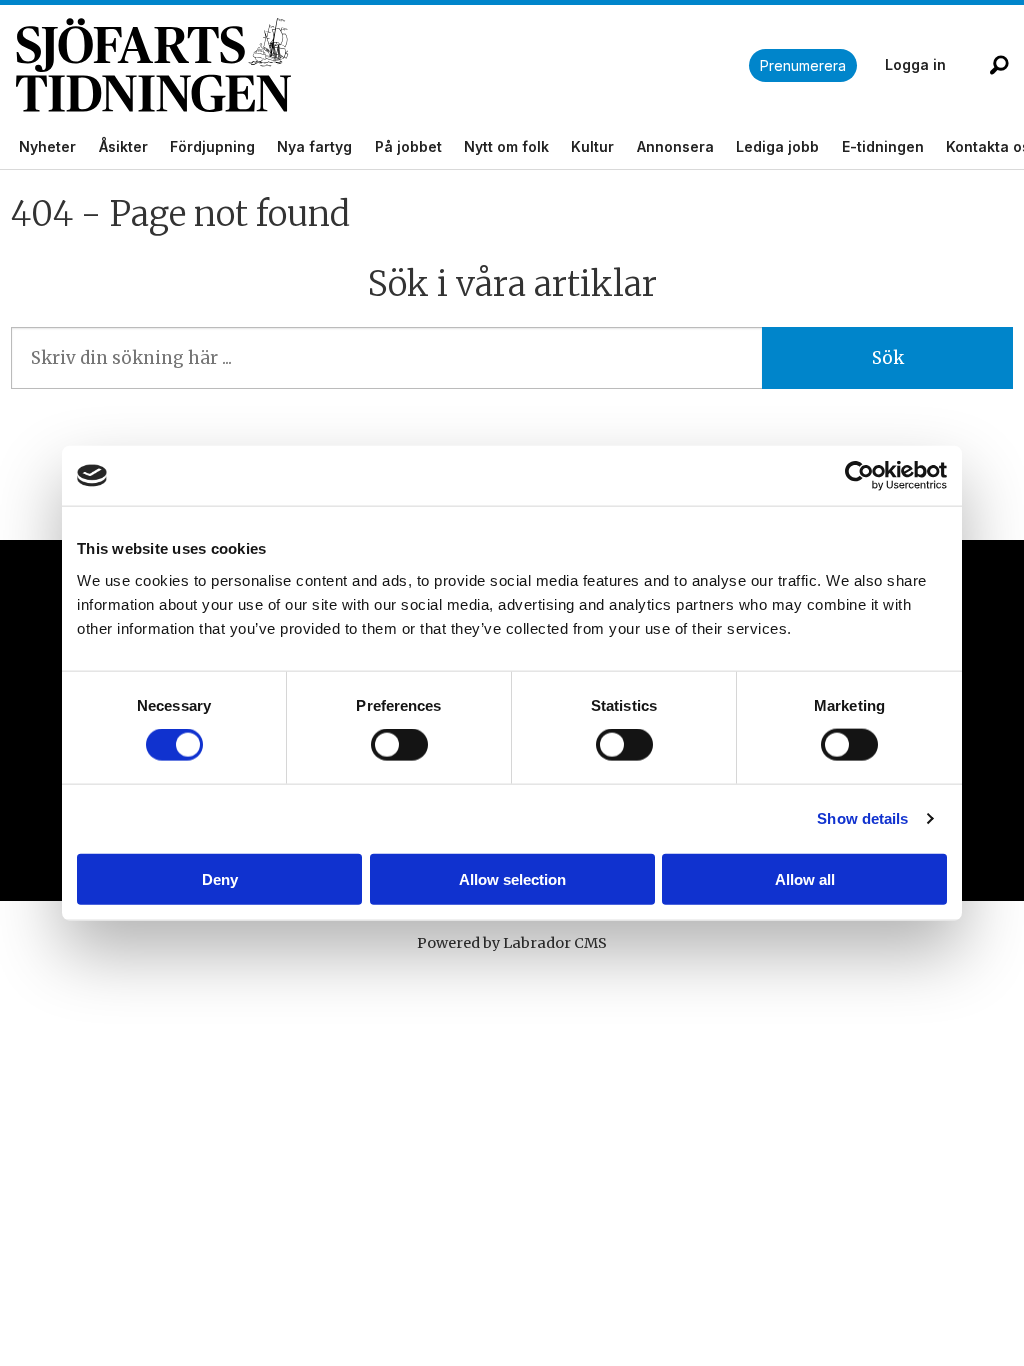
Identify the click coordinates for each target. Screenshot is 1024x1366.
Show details (862, 818)
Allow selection (512, 878)
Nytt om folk (506, 146)
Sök (888, 358)
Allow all (805, 878)
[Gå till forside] (382, 65)
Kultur (592, 146)
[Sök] (999, 65)
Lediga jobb (777, 146)
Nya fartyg (314, 146)
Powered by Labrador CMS (512, 943)
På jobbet (408, 146)
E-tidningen (883, 146)
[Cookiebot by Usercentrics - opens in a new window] (859, 476)
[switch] (399, 745)
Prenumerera (803, 65)
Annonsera (675, 146)
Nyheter (47, 146)
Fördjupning (212, 146)
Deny (220, 878)
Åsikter (123, 146)
